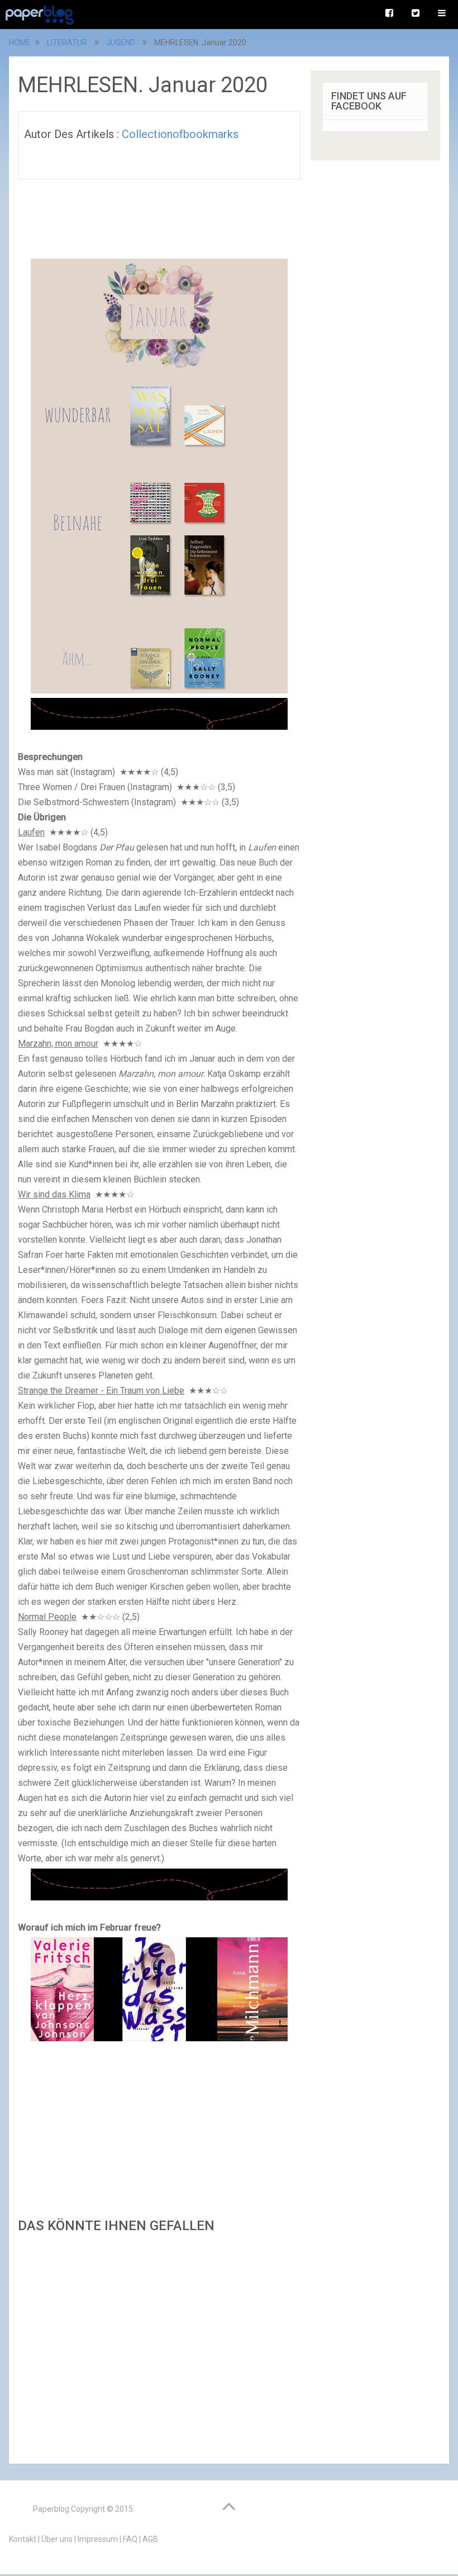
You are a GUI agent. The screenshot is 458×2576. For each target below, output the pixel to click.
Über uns (57, 2539)
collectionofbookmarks (180, 134)
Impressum (98, 2539)
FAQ (130, 2539)
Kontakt (23, 2539)
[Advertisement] (159, 2345)
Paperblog (51, 2509)
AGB (150, 2539)
